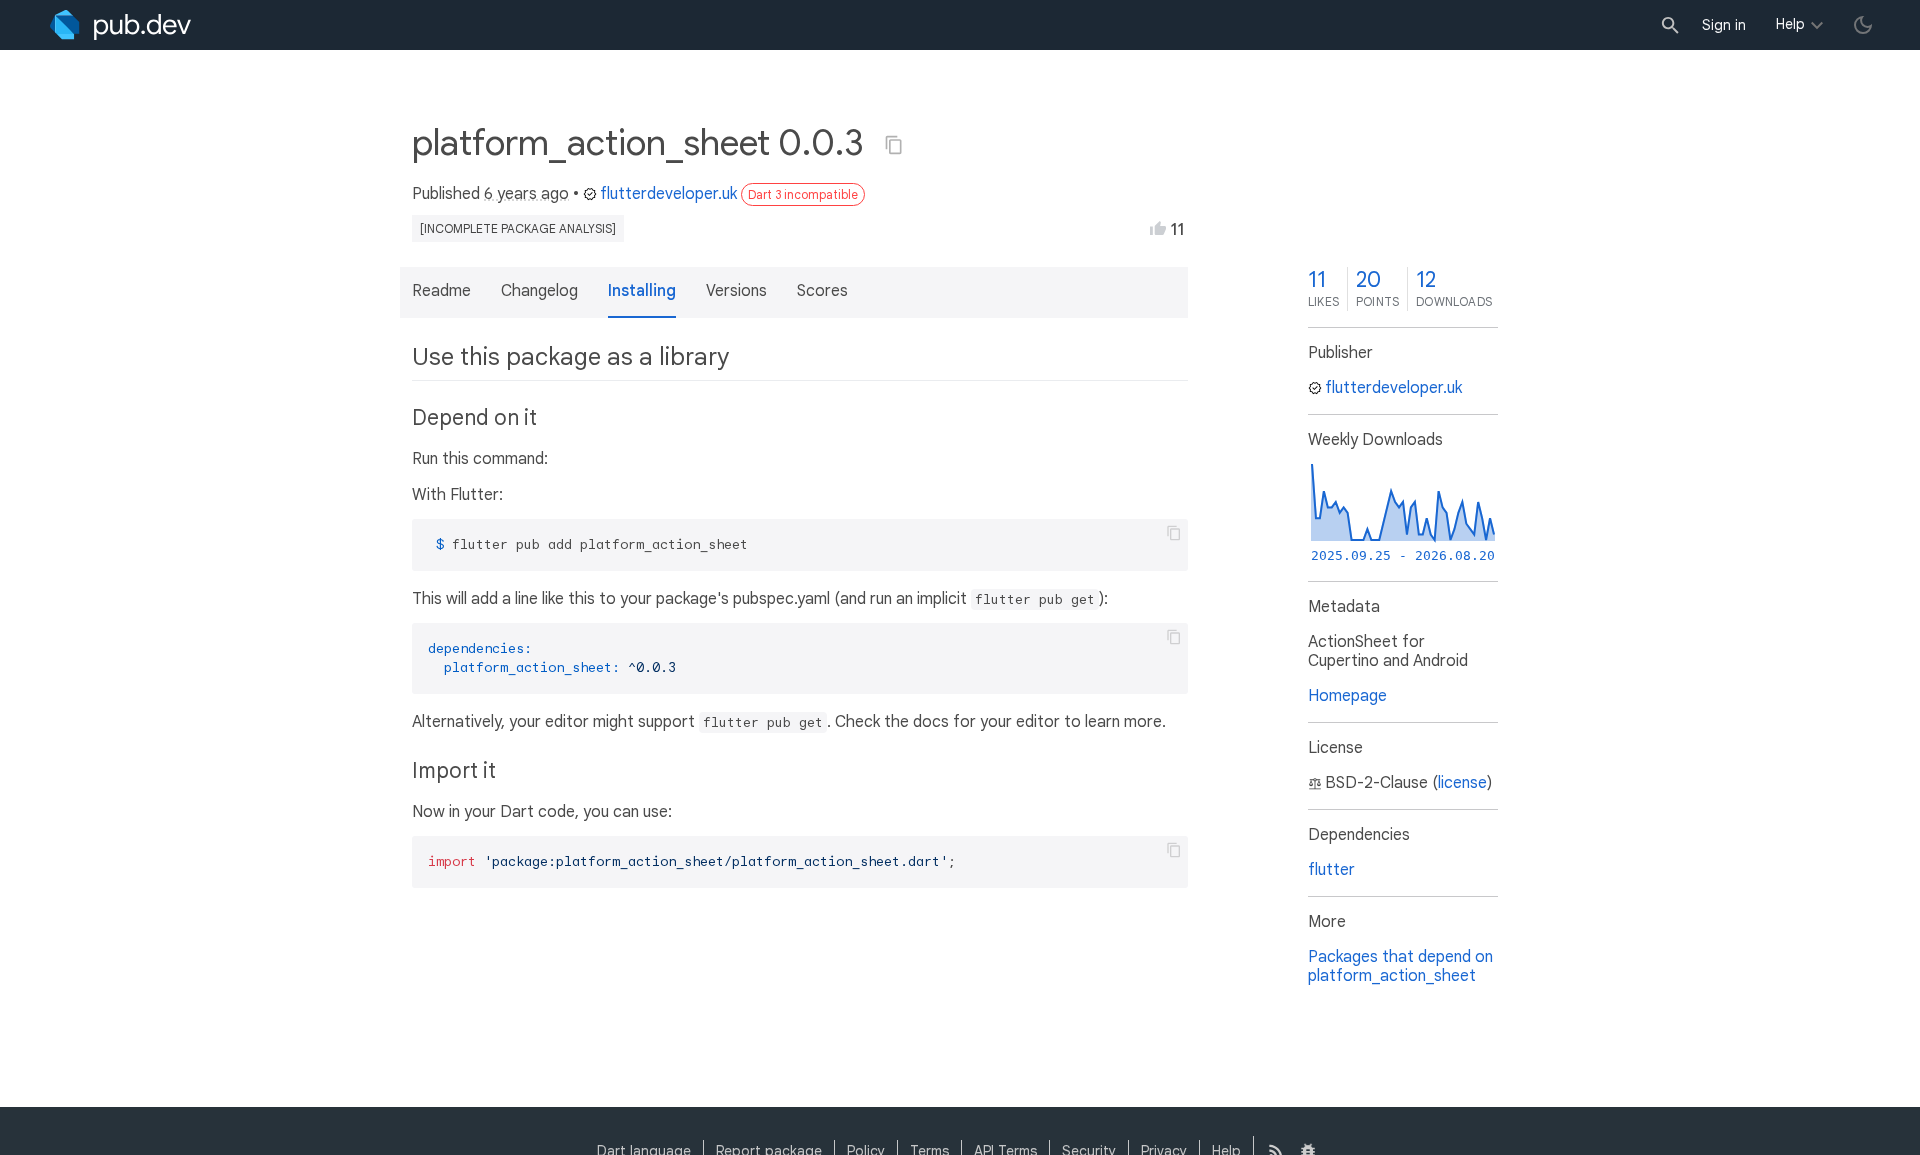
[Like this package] (1158, 228)
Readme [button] (441, 291)
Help (1790, 24)
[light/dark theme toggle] (1863, 25)
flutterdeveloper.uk (668, 194)
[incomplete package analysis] (518, 228)
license (1462, 783)
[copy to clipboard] (1174, 533)
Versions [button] (736, 291)
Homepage (1347, 696)
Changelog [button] (539, 291)
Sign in (1724, 25)
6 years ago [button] (526, 194)
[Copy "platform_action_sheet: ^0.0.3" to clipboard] (894, 145)
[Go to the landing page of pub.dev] (120, 25)
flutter (1331, 870)
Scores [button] (822, 291)
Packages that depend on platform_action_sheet (1400, 966)
